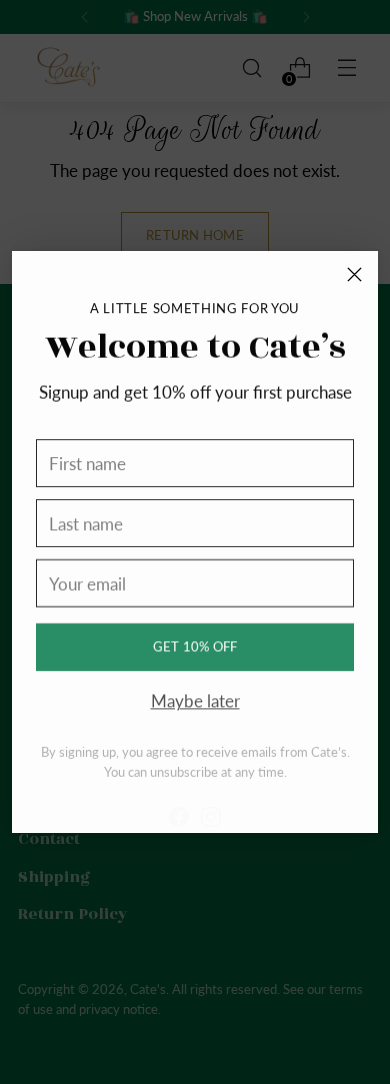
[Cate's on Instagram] (211, 805)
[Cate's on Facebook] (179, 805)
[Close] (354, 274)
